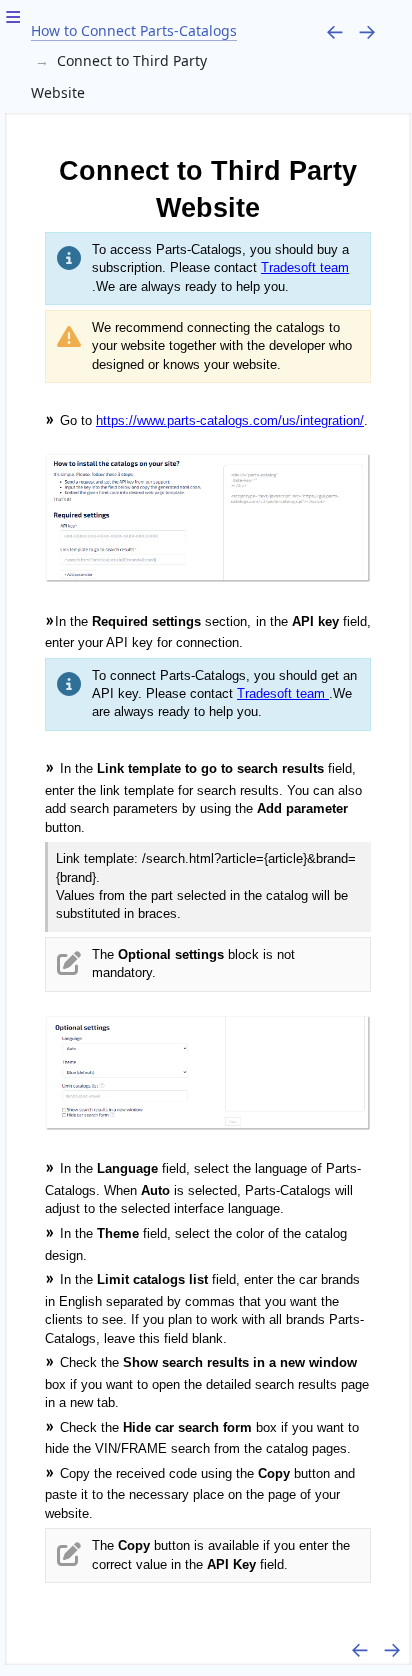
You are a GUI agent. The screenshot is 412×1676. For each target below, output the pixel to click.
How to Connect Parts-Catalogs (134, 30)
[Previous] (335, 31)
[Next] (367, 31)
